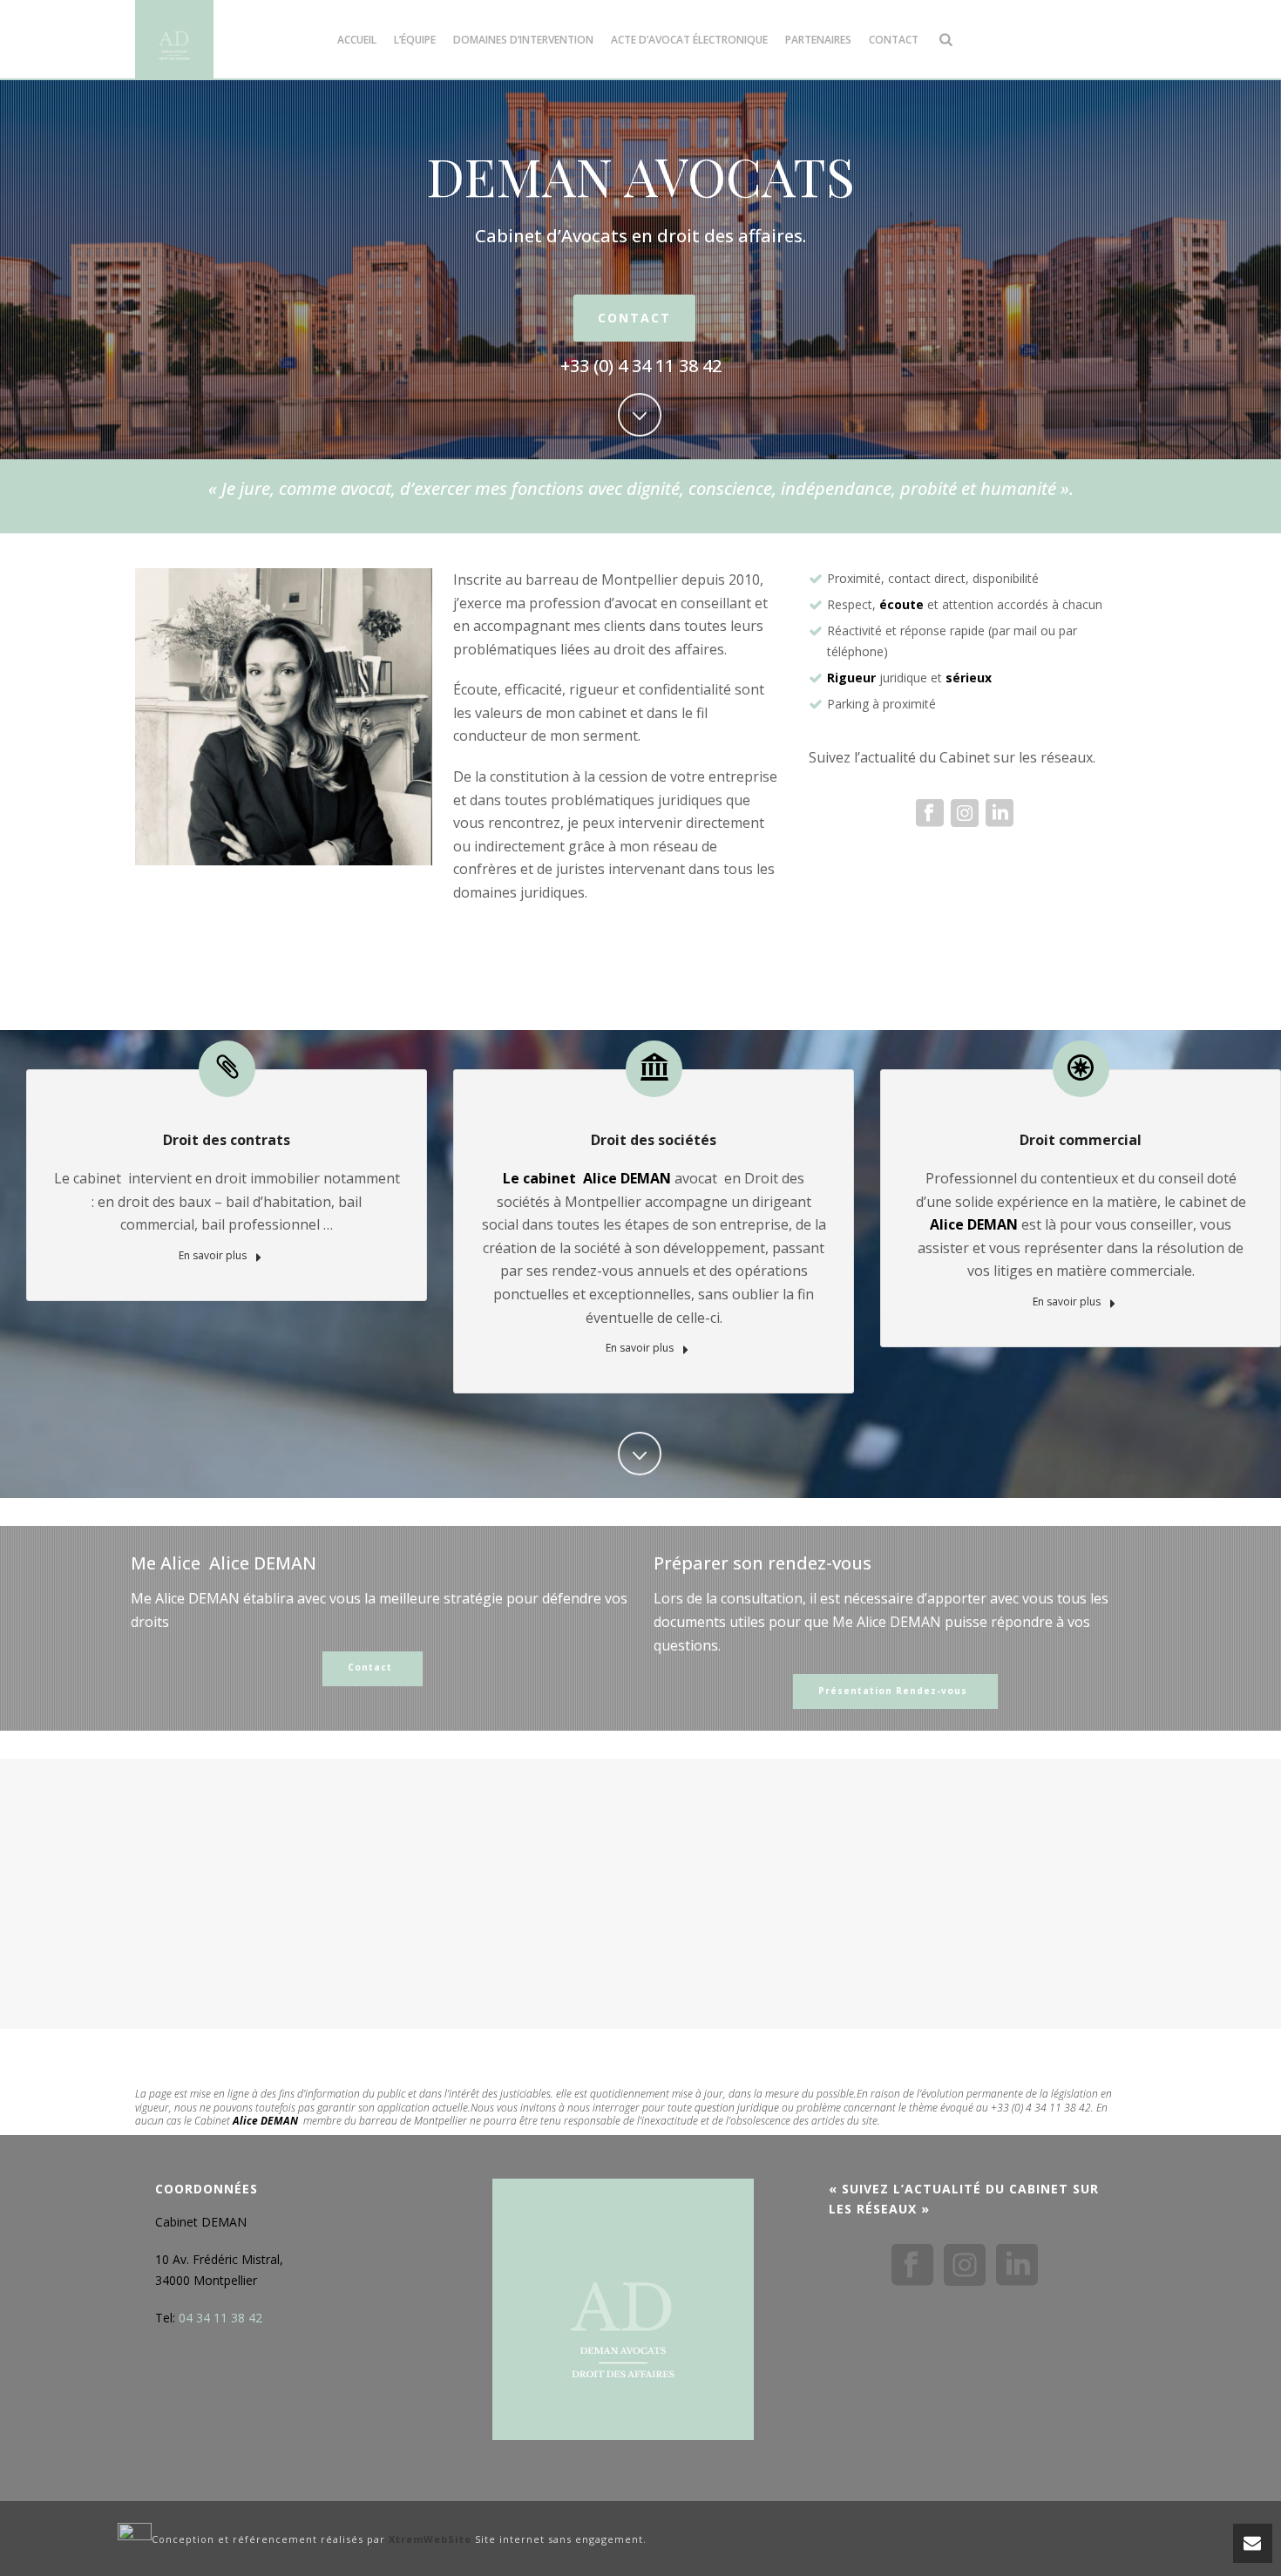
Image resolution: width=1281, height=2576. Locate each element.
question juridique (737, 2108)
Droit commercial (1081, 1140)
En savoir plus (214, 1255)
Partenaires (818, 40)
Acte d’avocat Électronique (689, 40)
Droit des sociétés (654, 1140)
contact (894, 40)
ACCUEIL (357, 40)
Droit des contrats (227, 1140)
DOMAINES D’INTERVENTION (523, 40)
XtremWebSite (430, 2539)
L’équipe (415, 40)
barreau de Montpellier (413, 2121)
